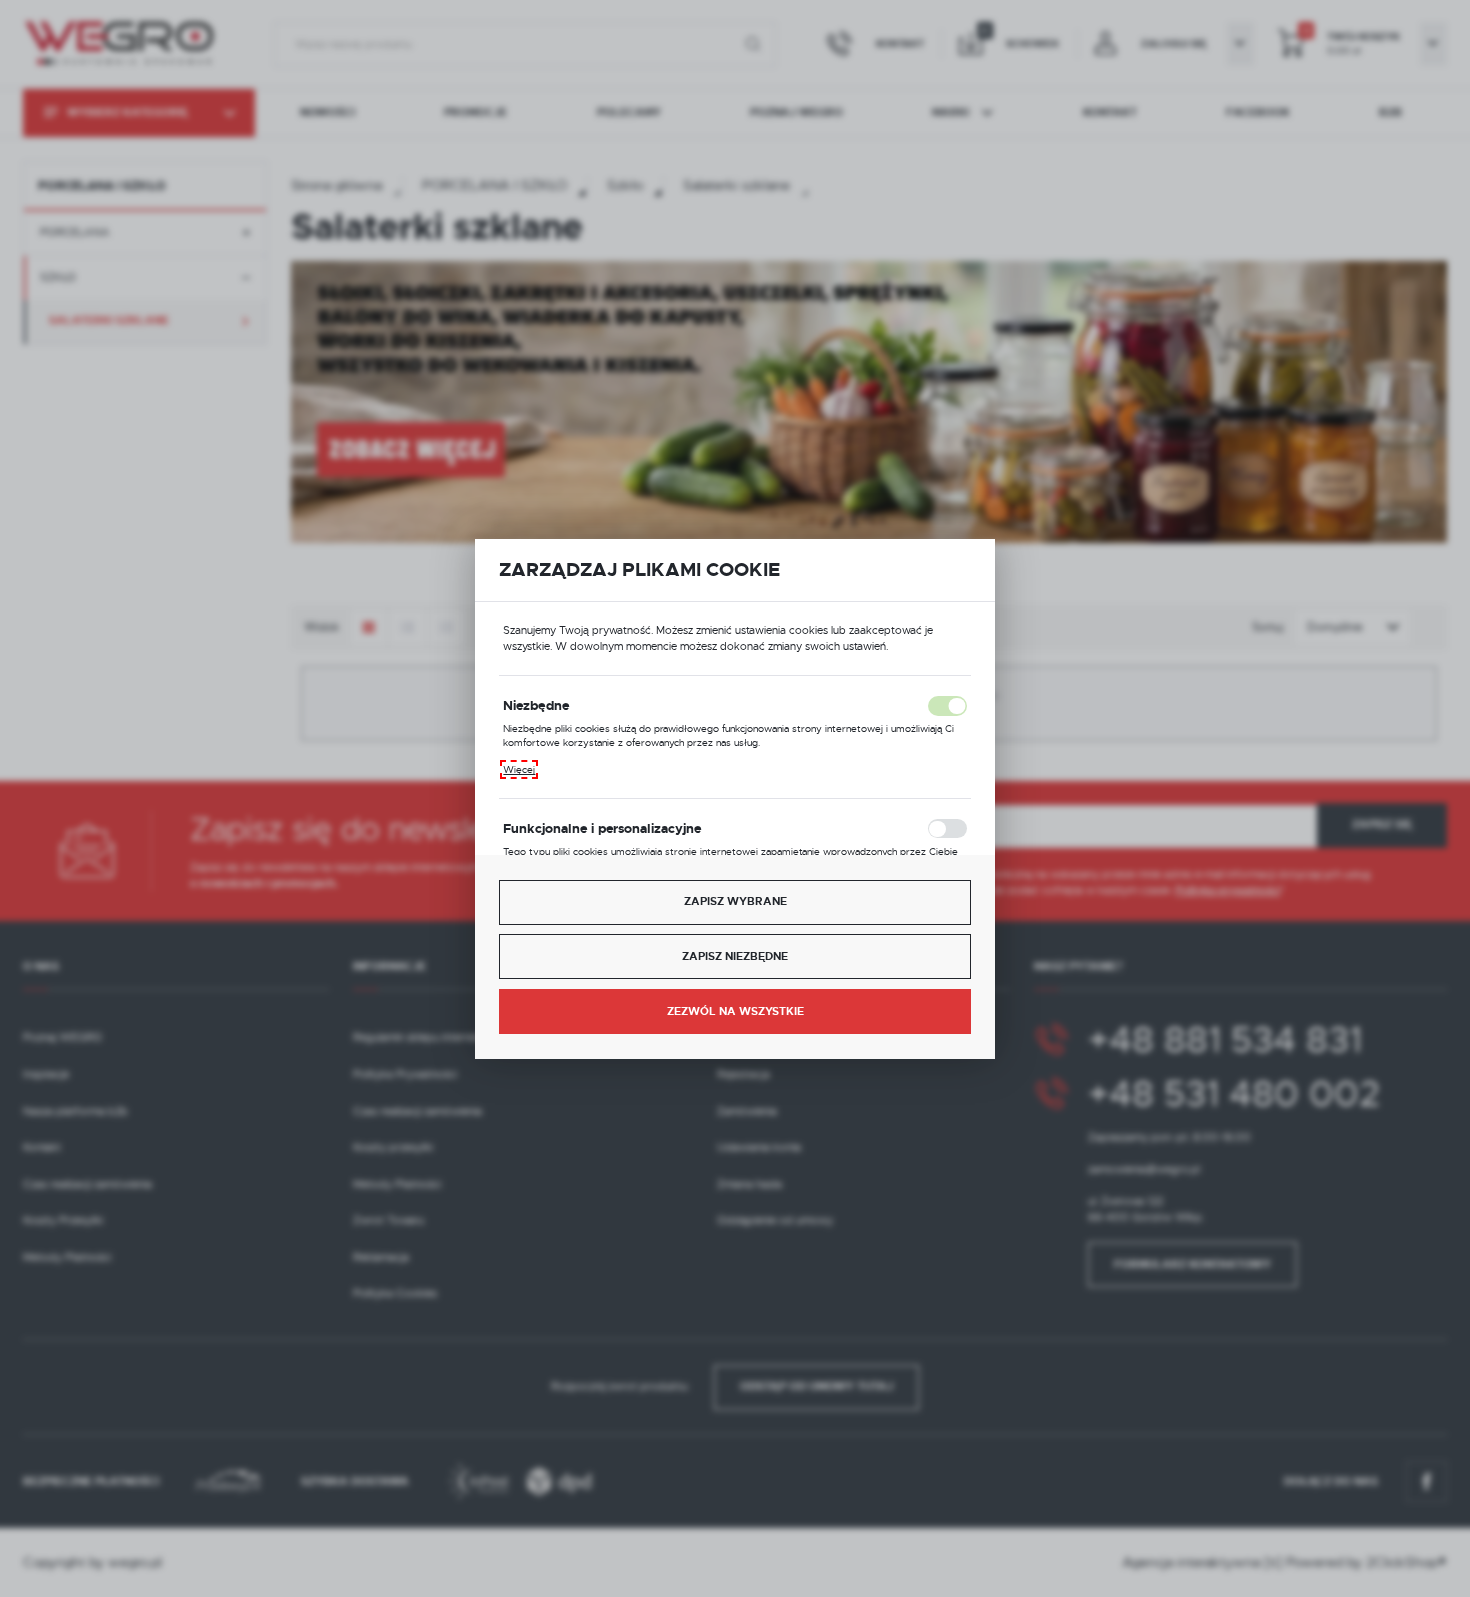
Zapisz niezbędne (735, 956)
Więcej (519, 769)
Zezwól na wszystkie (735, 1011)
